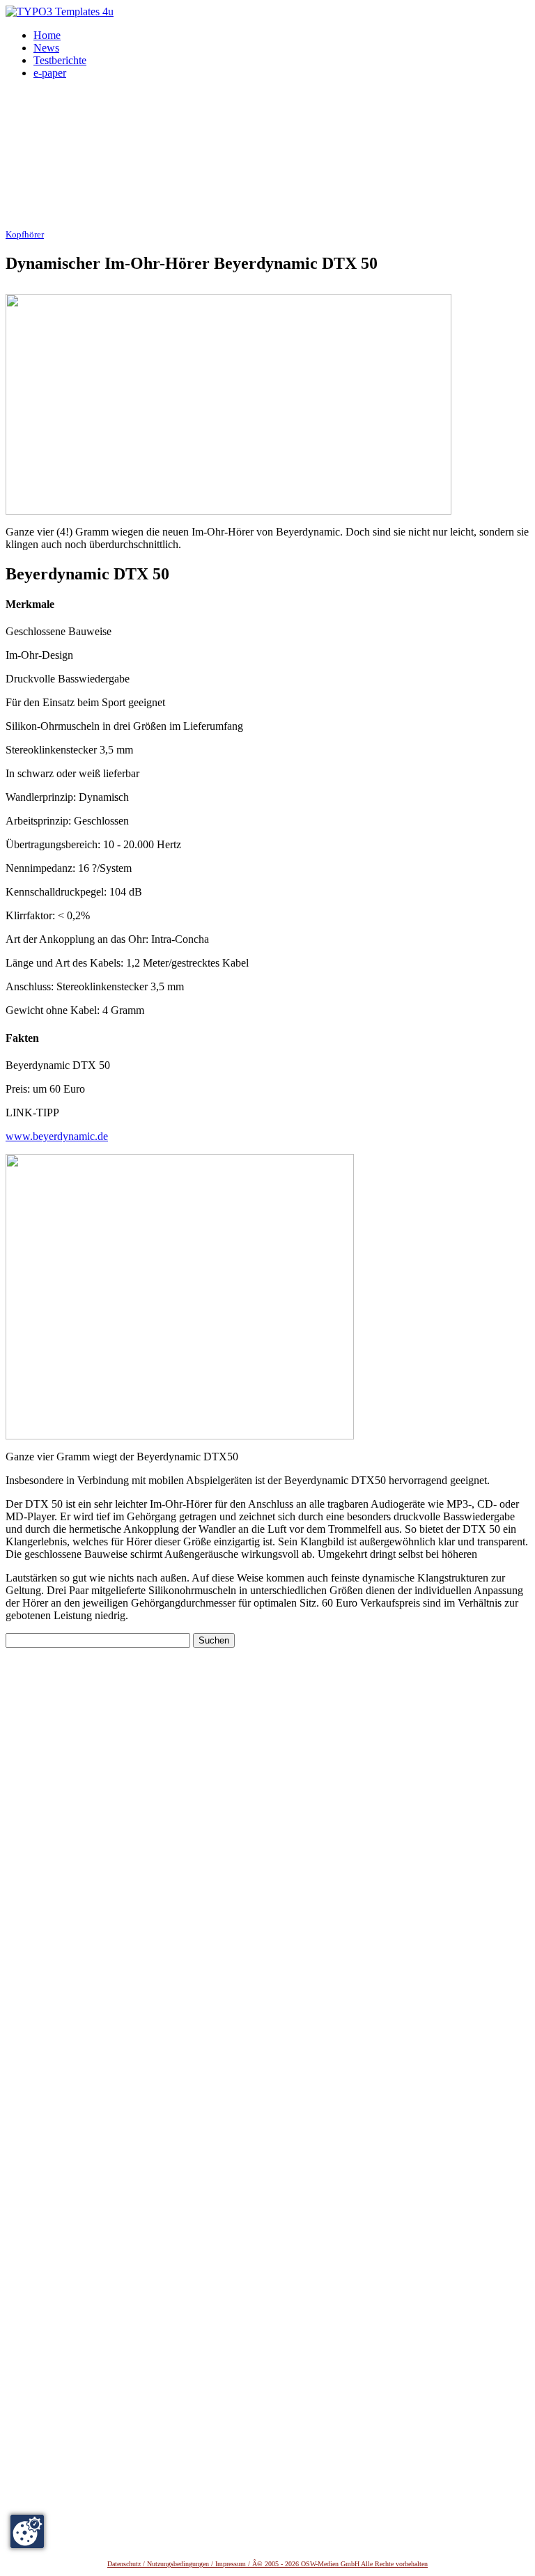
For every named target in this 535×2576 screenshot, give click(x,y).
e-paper (50, 73)
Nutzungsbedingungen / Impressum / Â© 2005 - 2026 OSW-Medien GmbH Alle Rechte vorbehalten (287, 2564)
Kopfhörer (25, 235)
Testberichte (60, 60)
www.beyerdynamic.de (57, 1136)
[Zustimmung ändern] (27, 2531)
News (46, 48)
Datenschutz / (127, 2564)
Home (47, 35)
